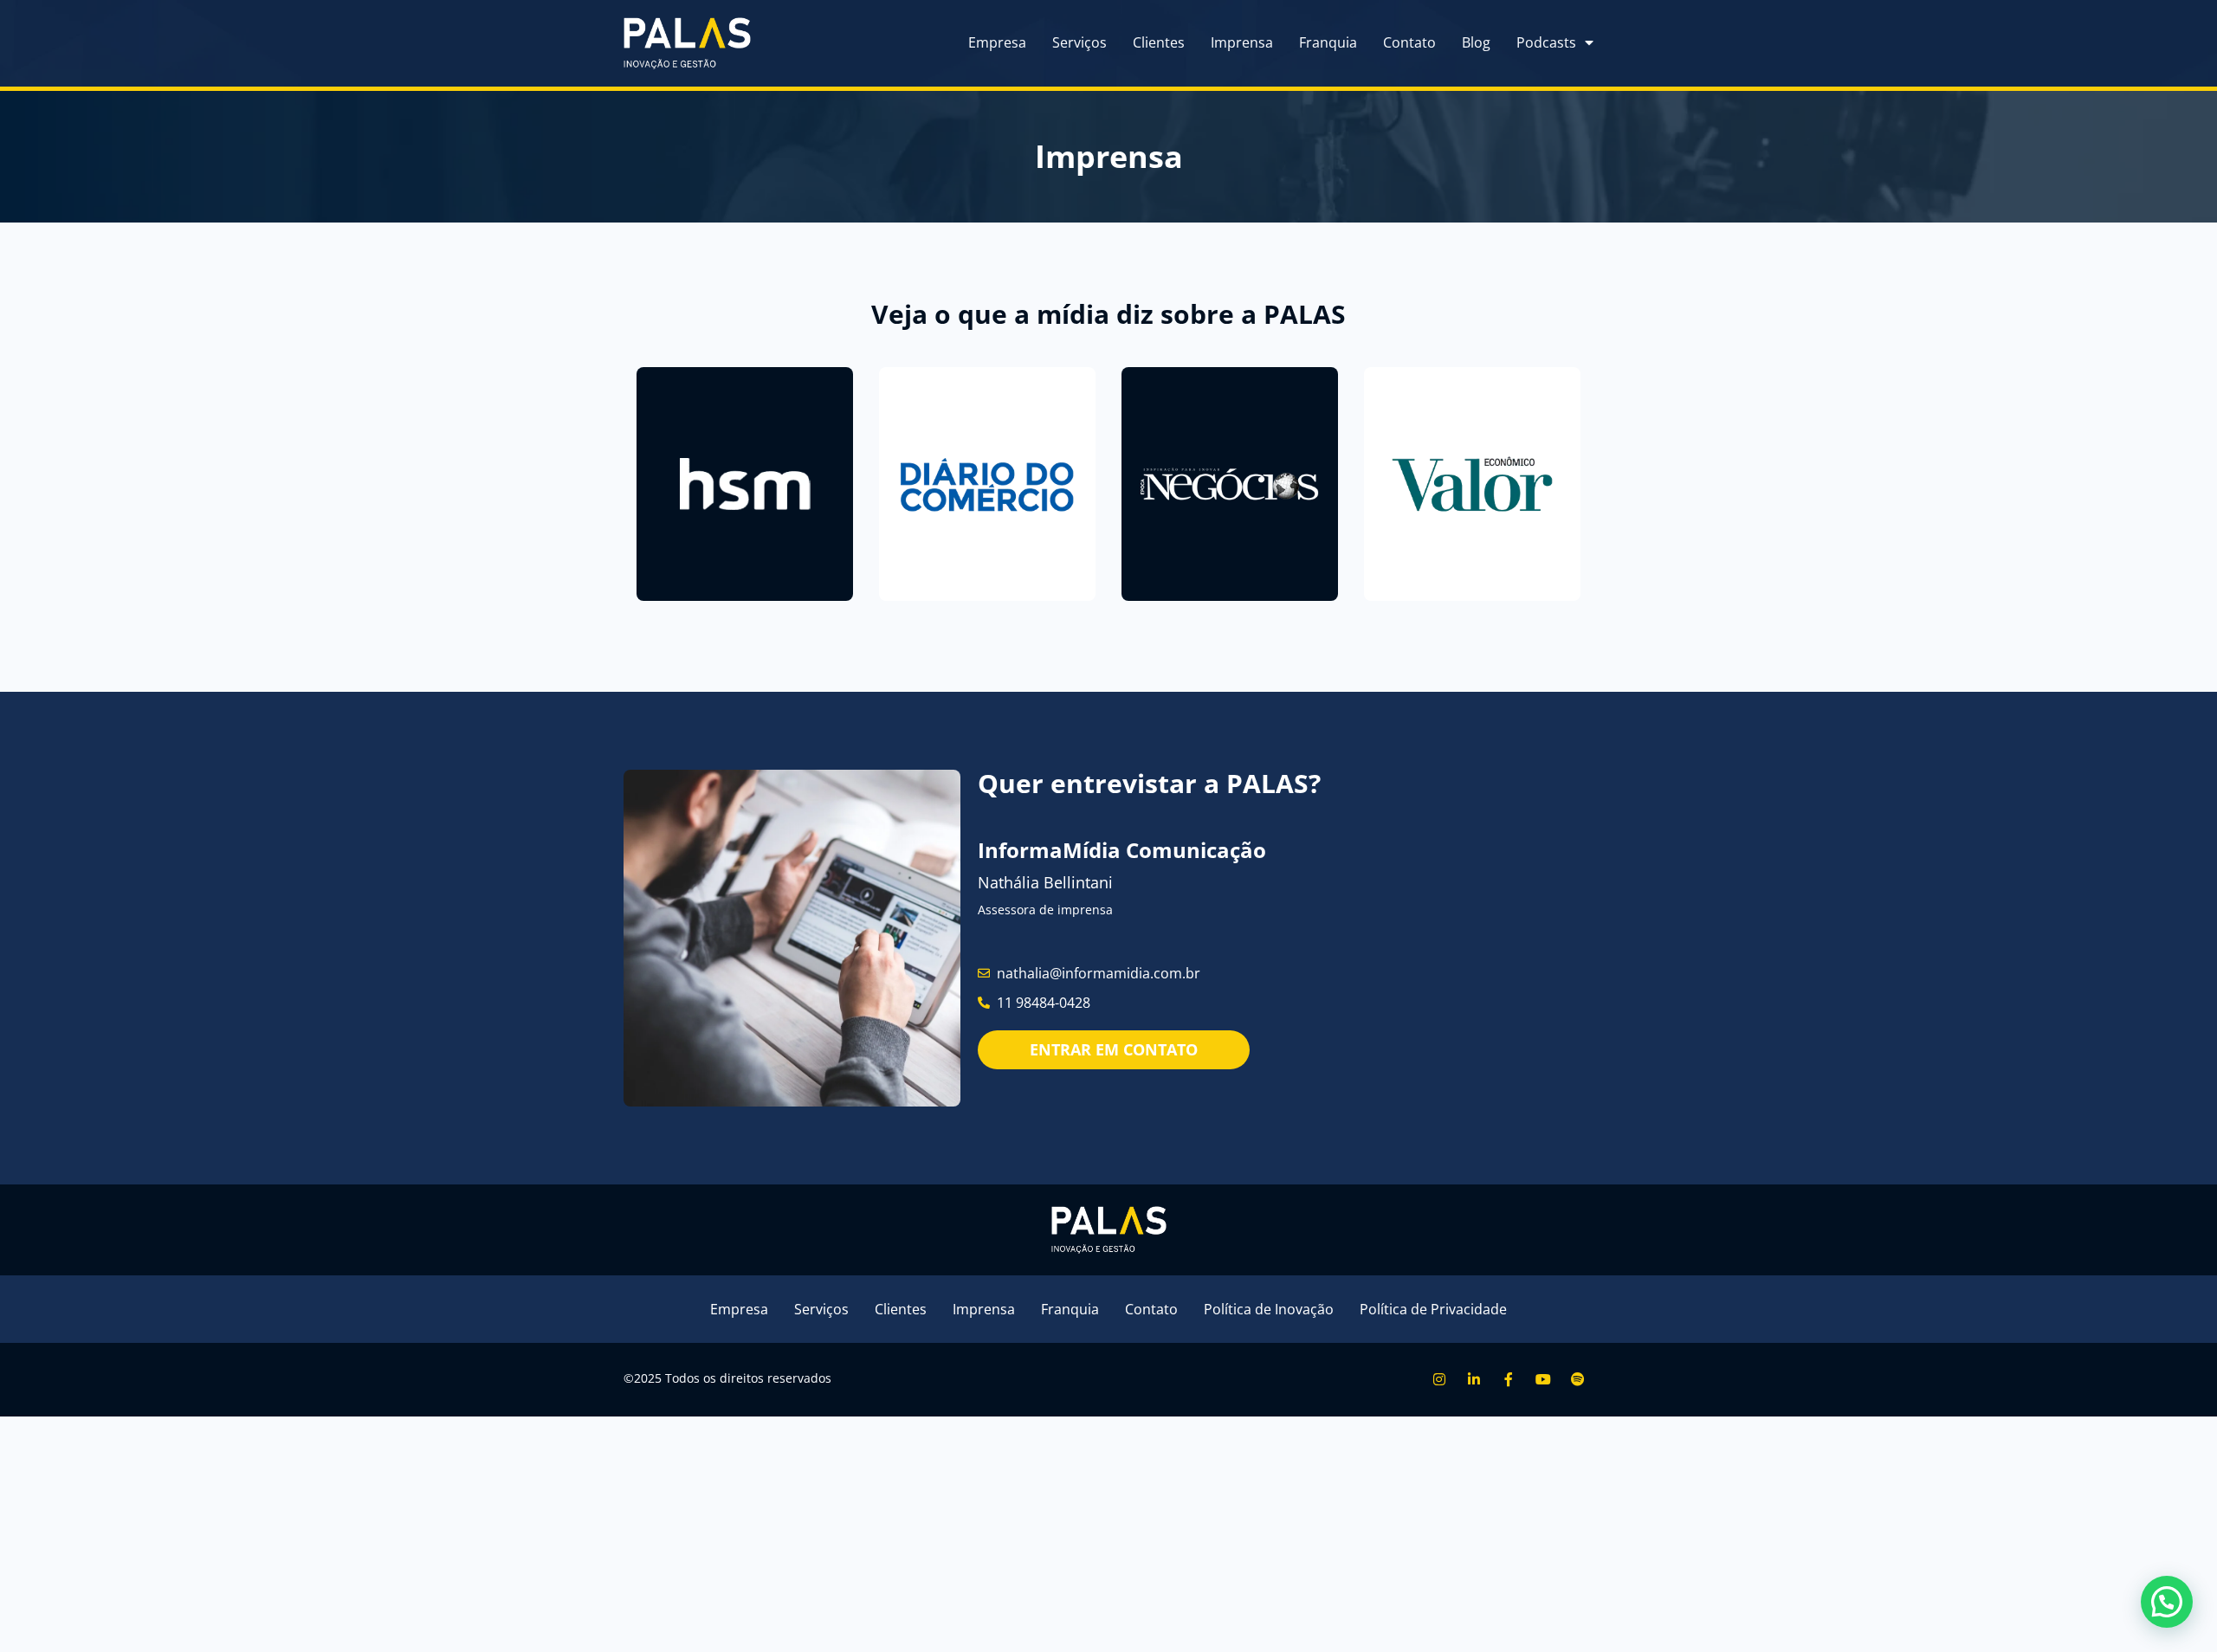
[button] (2167, 1602)
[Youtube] (1544, 1380)
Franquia (1328, 42)
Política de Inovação (1269, 1309)
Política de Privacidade (1433, 1309)
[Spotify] (1578, 1380)
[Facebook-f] (1508, 1380)
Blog (1476, 42)
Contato (1409, 42)
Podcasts (1546, 42)
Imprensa (1242, 42)
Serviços (1079, 42)
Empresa (997, 42)
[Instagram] (1439, 1380)
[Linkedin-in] (1474, 1380)
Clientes (1159, 42)
